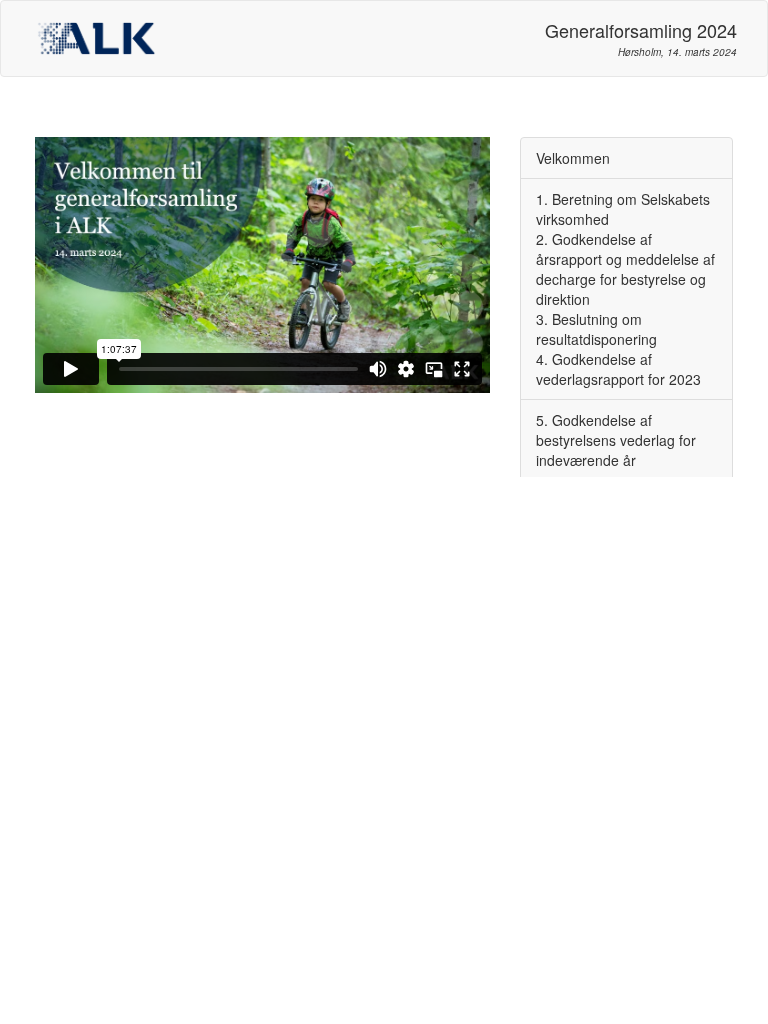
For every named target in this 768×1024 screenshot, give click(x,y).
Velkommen (573, 158)
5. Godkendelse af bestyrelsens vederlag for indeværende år (616, 440)
